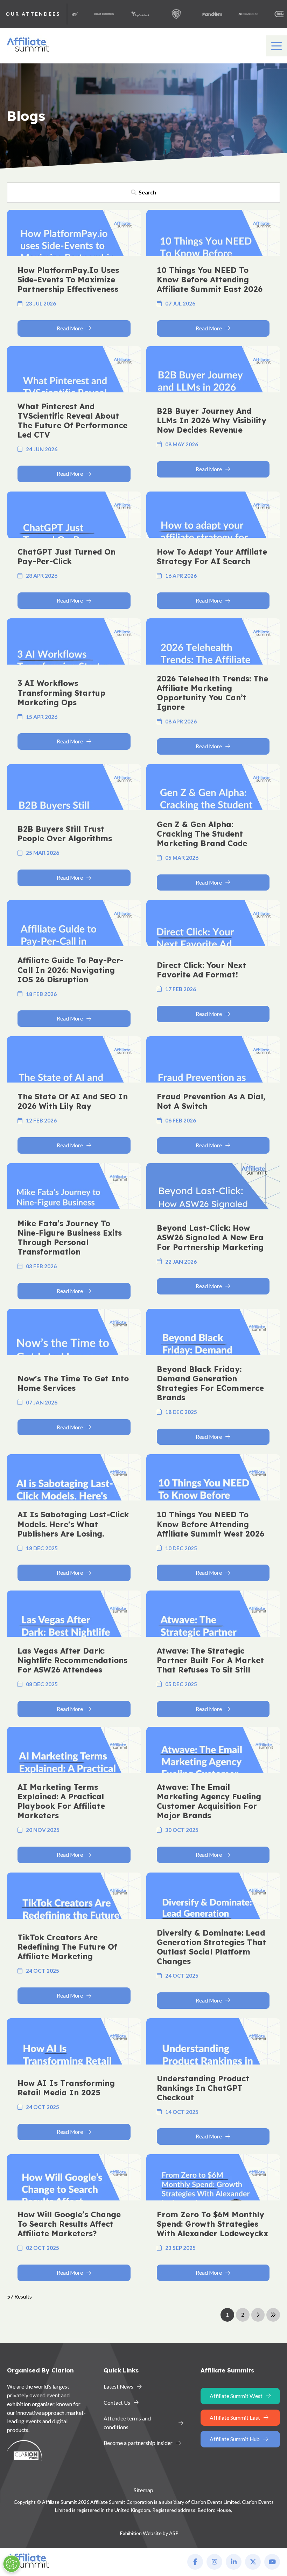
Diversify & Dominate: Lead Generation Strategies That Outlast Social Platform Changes (211, 1947)
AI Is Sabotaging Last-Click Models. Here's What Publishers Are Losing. (73, 1524)
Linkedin (234, 2562)
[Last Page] (273, 2315)
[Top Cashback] (121, 14)
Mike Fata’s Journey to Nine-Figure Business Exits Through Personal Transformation (70, 1238)
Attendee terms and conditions (127, 2423)
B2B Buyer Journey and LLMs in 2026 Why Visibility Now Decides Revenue (212, 420)
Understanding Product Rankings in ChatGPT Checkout (203, 2088)
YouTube (272, 2562)
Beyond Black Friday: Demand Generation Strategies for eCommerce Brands (210, 1383)
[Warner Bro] (157, 14)
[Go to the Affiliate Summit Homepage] (29, 52)
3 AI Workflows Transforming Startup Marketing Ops (61, 693)
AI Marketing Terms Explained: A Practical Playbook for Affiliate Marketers (61, 1801)
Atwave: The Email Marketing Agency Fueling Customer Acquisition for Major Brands (209, 1801)
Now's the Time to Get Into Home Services (73, 1383)
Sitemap (143, 2490)
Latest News (118, 2386)
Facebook (195, 2562)
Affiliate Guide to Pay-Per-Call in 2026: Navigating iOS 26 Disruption (71, 970)
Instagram (214, 2562)
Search (147, 192)
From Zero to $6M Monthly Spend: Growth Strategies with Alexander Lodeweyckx (212, 2224)
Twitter (253, 2562)
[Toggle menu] (276, 46)
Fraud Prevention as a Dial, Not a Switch (211, 1101)
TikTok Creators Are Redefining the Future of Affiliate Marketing (67, 1947)
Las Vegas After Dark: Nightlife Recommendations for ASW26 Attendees (72, 1660)
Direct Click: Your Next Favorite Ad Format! (201, 970)
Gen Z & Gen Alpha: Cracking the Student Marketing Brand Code (202, 834)
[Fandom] (194, 14)
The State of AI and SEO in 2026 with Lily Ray (73, 1101)
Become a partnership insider (138, 2443)
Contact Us (117, 2403)
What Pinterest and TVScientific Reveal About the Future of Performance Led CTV (72, 421)
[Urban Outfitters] (85, 14)
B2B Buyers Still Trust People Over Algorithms (65, 834)
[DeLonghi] (266, 14)
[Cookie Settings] (12, 2564)
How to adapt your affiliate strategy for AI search (212, 557)
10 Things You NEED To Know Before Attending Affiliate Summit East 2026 (210, 280)
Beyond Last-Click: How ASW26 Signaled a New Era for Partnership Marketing (210, 1237)
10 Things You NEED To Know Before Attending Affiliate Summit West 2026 (211, 1524)
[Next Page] (258, 2315)
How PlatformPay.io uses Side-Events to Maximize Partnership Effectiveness (68, 280)
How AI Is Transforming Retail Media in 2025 (66, 2088)
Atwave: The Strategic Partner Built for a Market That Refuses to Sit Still (210, 1660)
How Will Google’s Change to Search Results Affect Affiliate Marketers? (69, 2224)
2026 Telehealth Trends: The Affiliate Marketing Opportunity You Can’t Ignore (212, 693)
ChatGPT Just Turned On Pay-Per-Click (66, 557)
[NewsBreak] (230, 14)
